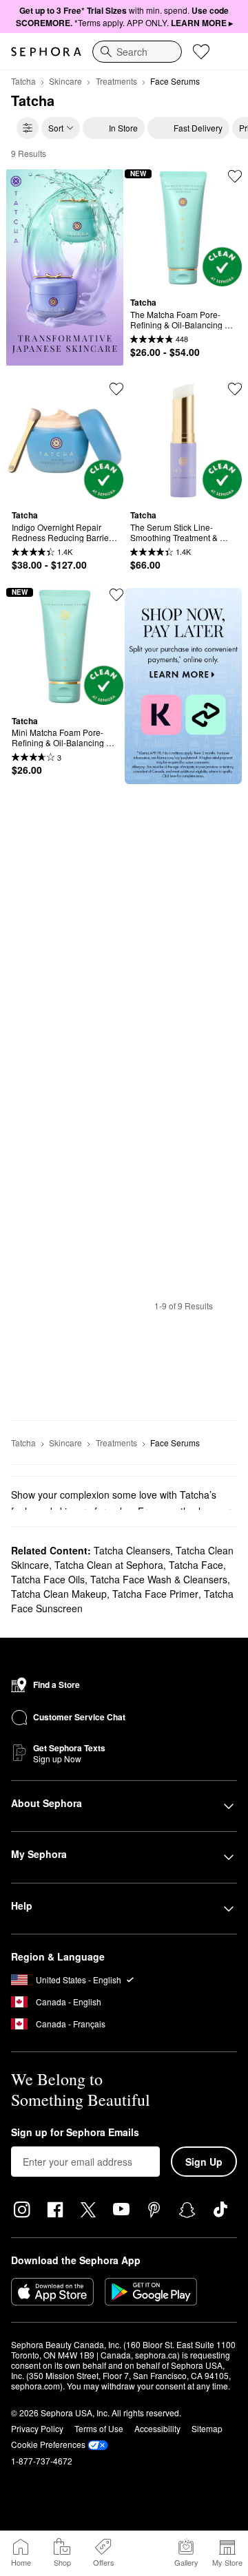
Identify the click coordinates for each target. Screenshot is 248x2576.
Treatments (116, 81)
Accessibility (157, 2428)
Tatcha (23, 81)
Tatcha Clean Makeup (59, 1594)
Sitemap (207, 2428)
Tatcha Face (196, 1565)
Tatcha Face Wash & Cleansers (159, 1579)
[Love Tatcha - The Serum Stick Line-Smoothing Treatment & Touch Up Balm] (235, 389)
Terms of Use (99, 2428)
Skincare (65, 81)
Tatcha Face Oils (48, 1579)
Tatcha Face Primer (155, 1594)
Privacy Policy (37, 2428)
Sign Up (204, 2162)
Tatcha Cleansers (132, 1550)
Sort (56, 128)
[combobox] (137, 52)
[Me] (145, 2553)
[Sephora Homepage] (46, 52)
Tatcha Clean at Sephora (109, 1565)
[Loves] (201, 52)
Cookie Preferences (48, 2444)
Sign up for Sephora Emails (75, 2133)
